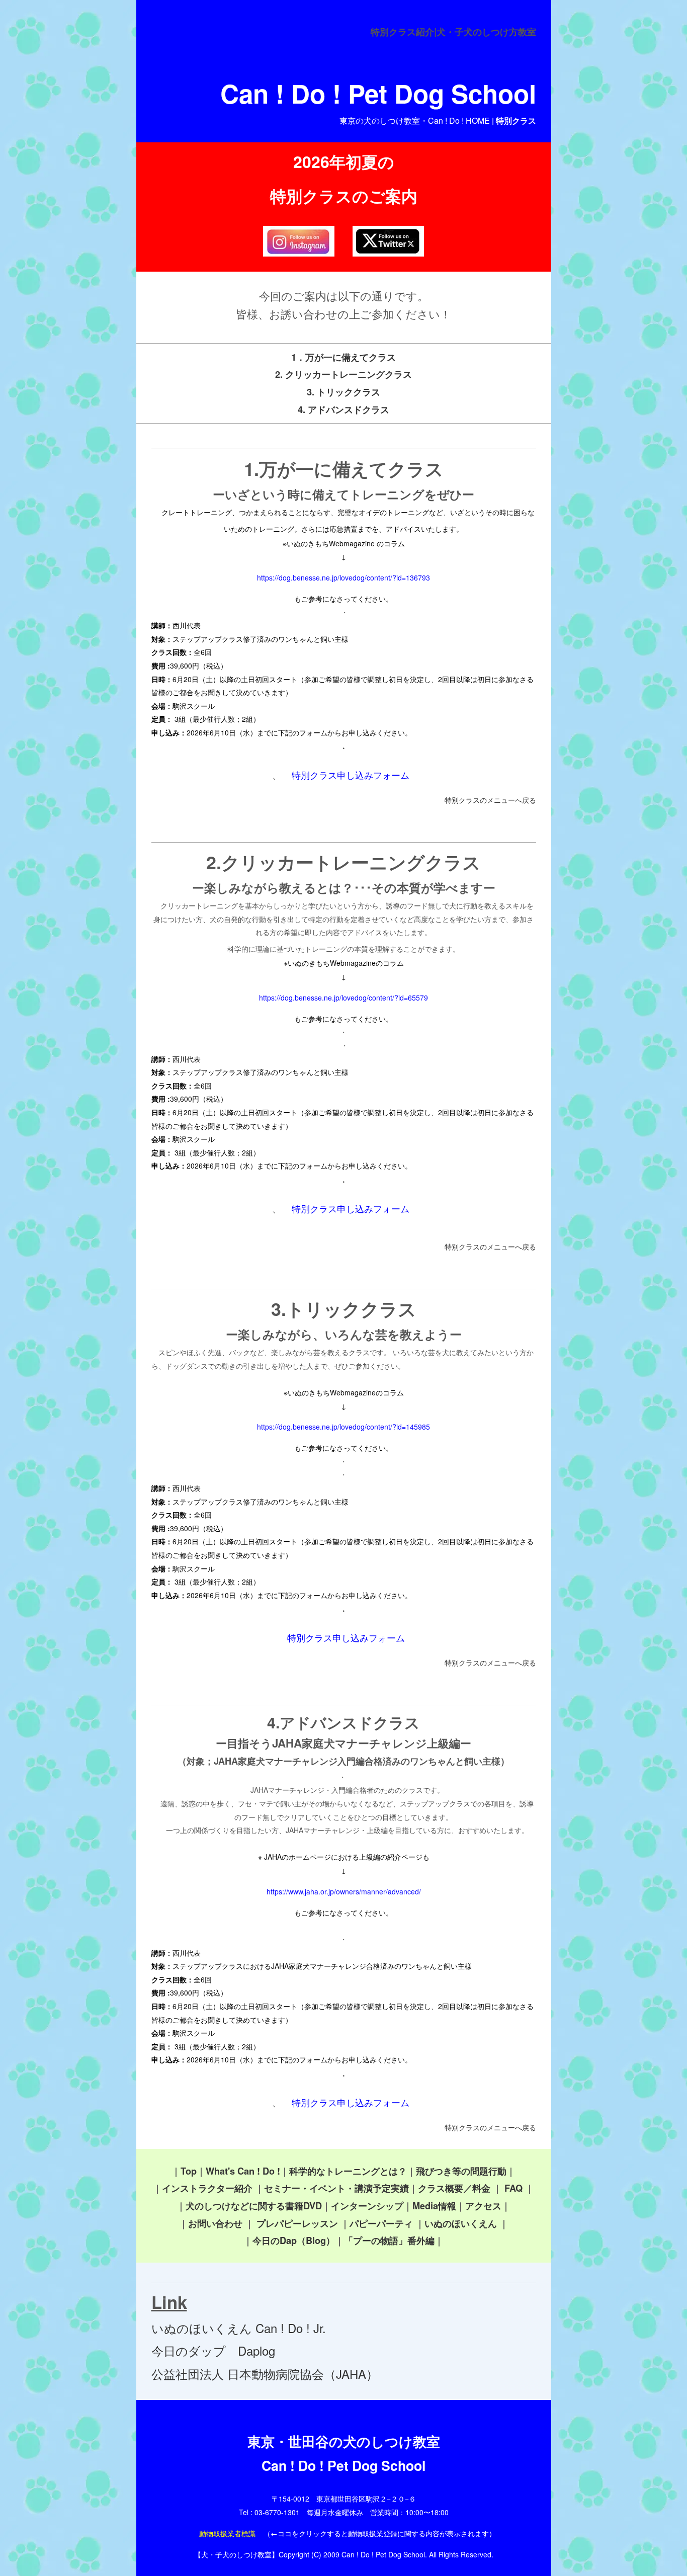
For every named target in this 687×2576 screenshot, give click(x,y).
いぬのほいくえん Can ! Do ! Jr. (239, 2328)
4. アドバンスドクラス (343, 409)
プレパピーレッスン (297, 2223)
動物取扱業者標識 (227, 2533)
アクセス (483, 2206)
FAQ (513, 2188)
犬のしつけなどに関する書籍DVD (254, 2206)
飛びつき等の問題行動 (461, 2171)
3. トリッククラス (343, 392)
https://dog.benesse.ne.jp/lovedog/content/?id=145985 (343, 1427)
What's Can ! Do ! (243, 2171)
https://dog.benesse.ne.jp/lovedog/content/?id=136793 (343, 577)
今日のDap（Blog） (294, 2240)
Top (189, 2171)
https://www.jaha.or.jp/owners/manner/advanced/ (344, 1891)
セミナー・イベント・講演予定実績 (336, 2188)
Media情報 (434, 2206)
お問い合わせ (215, 2223)
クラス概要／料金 (454, 2188)
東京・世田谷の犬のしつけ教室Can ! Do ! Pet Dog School (344, 2453)
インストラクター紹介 (207, 2188)
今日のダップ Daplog (213, 2350)
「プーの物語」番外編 (389, 2240)
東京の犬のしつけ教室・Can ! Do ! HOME (415, 120)
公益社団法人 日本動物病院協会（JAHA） (265, 2374)
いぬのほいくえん (461, 2223)
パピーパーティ (381, 2223)
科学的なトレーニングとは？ (348, 2171)
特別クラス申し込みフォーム (351, 775)
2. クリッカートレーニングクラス (343, 374)
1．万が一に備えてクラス (343, 357)
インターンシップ (367, 2206)
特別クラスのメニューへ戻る (490, 800)
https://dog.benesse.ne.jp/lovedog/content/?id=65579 (343, 998)
